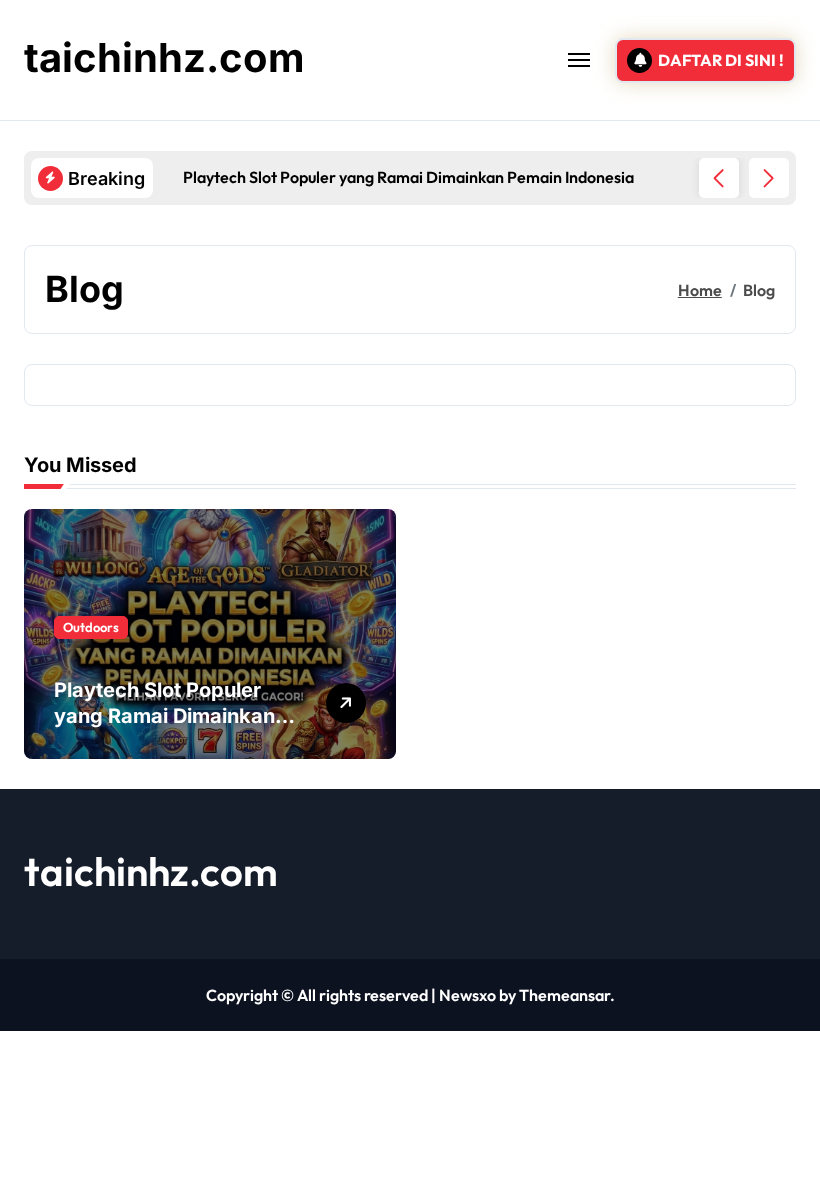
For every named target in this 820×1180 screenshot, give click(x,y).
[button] (769, 178)
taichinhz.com (164, 57)
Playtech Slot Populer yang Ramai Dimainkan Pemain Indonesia (164, 716)
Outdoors (91, 627)
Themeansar (564, 995)
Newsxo (467, 995)
